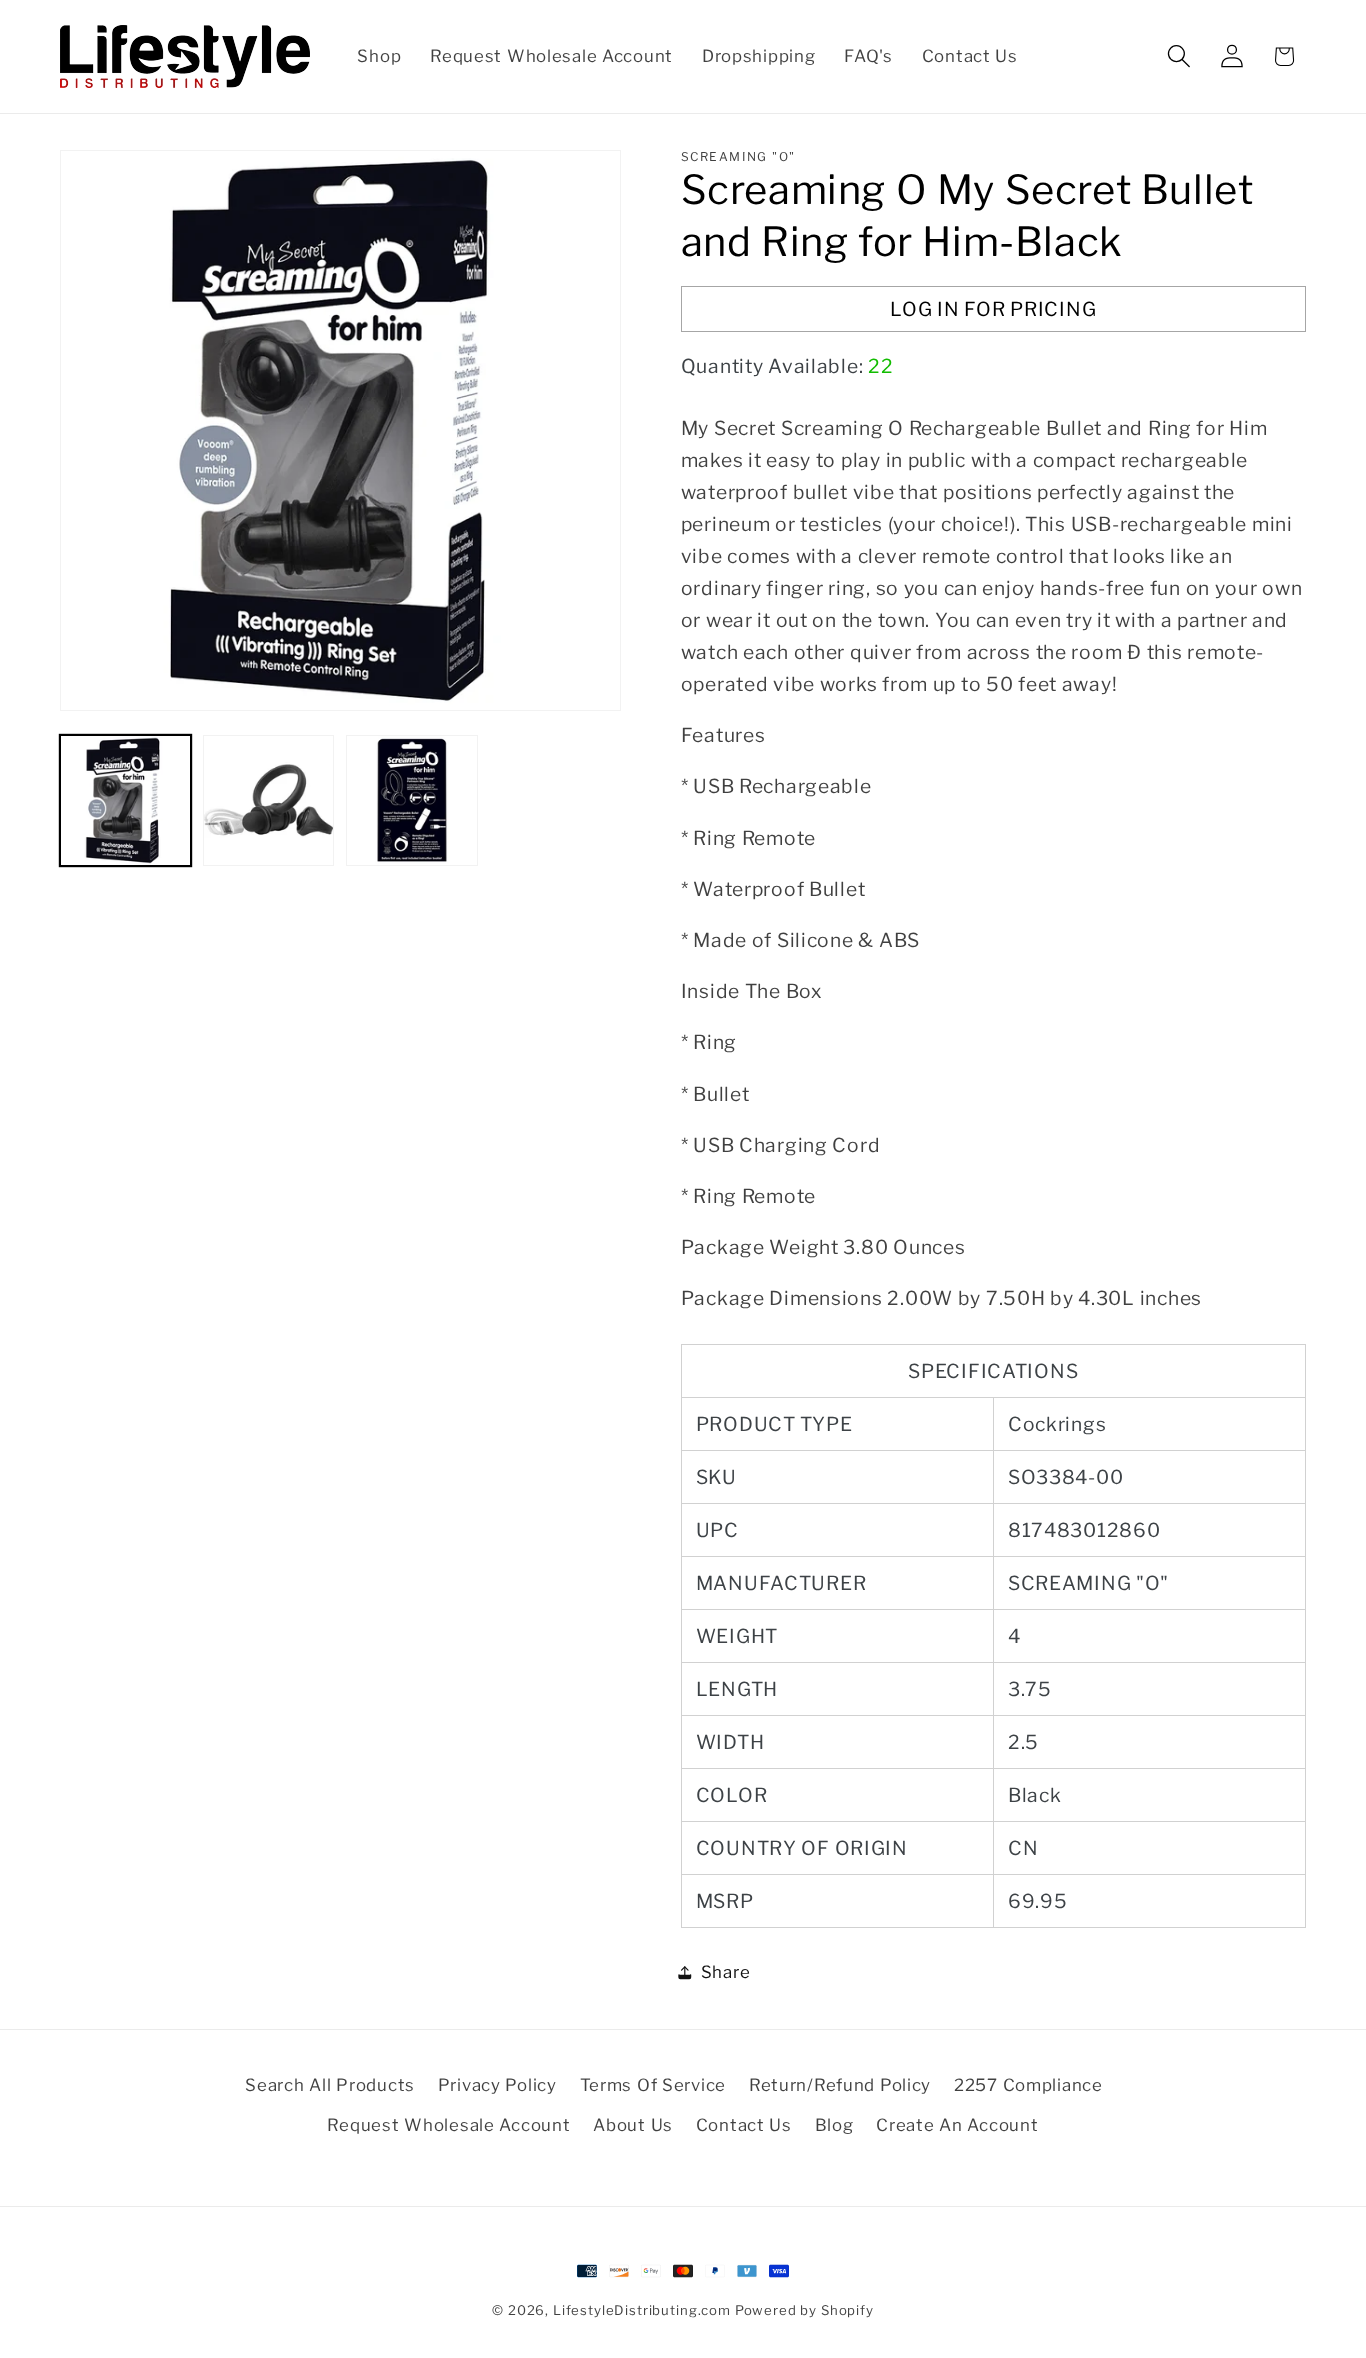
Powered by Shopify (804, 2310)
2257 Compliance (1028, 2085)
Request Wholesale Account (448, 2125)
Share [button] (726, 1972)
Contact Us (744, 2125)
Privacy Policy (497, 2085)
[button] (1178, 56)
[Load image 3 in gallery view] (411, 800)
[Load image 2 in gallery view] (268, 800)
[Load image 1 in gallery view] (125, 800)
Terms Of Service (653, 2085)
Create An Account (957, 2125)
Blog (834, 2125)
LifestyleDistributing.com (642, 2310)
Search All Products (330, 2085)
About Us (633, 2125)
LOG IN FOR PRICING (993, 309)
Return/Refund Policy (840, 2085)
